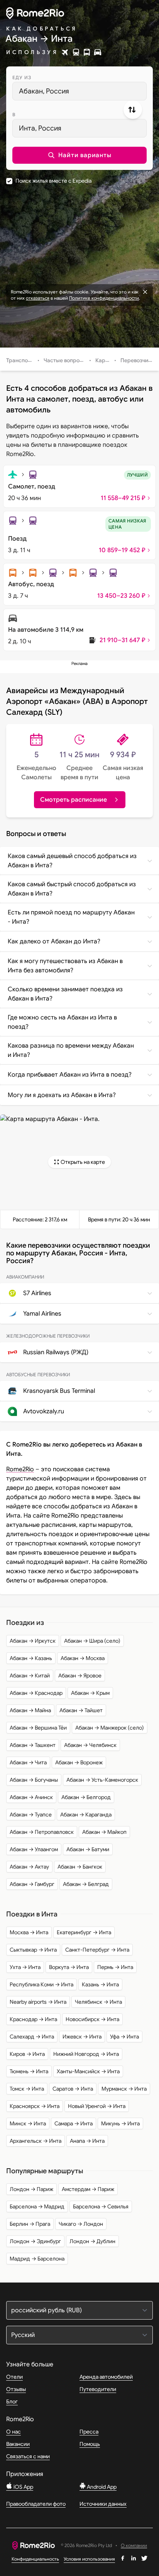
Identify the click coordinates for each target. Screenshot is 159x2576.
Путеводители (98, 2389)
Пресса (89, 2432)
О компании (134, 2546)
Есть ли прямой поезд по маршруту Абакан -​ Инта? (71, 917)
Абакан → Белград (86, 1884)
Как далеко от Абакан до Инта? (54, 941)
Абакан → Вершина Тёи (38, 1728)
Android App (101, 2487)
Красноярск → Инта (35, 2106)
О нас (14, 2432)
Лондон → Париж (31, 2189)
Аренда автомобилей (106, 2377)
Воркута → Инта (69, 1967)
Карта (103, 360)
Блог (12, 2401)
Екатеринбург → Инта (84, 1932)
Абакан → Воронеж (79, 1762)
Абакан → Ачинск (31, 1797)
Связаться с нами (28, 2456)
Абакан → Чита (28, 1762)
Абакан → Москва (83, 1658)
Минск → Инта (28, 2123)
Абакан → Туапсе (31, 1815)
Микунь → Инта (120, 2123)
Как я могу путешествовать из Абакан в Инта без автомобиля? (65, 966)
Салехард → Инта (32, 2037)
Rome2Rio (20, 1469)
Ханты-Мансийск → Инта (88, 2071)
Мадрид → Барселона (37, 2259)
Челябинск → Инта (98, 2002)
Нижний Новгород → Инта (86, 2054)
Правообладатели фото (36, 2504)
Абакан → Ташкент (33, 1745)
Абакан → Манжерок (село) (110, 1728)
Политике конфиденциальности (104, 298)
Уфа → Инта (124, 2037)
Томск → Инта (27, 2089)
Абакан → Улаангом (34, 1849)
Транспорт (20, 360)
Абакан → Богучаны (34, 1780)
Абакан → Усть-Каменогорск (102, 1780)
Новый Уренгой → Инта (97, 2106)
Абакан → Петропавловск (42, 1832)
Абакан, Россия (44, 91)
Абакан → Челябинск (90, 1745)
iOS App (23, 2487)
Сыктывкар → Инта (33, 1950)
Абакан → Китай (30, 1676)
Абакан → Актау (29, 1867)
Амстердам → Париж (88, 2189)
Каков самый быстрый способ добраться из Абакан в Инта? (72, 889)
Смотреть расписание (74, 800)
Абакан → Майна (30, 1710)
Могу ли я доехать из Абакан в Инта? (62, 1095)
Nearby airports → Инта (38, 2002)
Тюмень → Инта (29, 2071)
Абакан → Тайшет (81, 1710)
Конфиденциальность (35, 2559)
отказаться (38, 298)
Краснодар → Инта (33, 2019)
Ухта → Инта (25, 1967)
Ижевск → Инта (82, 2037)
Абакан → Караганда (86, 1815)
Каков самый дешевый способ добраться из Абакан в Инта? (72, 861)
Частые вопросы (65, 360)
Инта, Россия (40, 128)
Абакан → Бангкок (80, 1867)
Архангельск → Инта (36, 2141)
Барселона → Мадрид (37, 2206)
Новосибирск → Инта (92, 2019)
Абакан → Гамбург (32, 1884)
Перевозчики (137, 360)
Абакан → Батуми (88, 1849)
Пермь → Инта (115, 1967)
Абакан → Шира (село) (92, 1641)
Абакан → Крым (90, 1693)
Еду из (22, 77)
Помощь (90, 2444)
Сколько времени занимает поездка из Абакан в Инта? (65, 994)
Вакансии (18, 2444)
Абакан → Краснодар (36, 1693)
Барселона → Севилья (101, 2206)
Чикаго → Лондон (81, 2224)
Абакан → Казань (31, 1658)
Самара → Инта (74, 2123)
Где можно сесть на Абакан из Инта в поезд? (62, 1022)
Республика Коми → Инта (41, 1984)
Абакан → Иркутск (33, 1641)
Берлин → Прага (30, 2224)
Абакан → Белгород (86, 1797)
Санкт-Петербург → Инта (97, 1950)
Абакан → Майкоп (104, 1832)
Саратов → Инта (73, 2089)
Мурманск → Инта (124, 2089)
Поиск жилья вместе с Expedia (53, 181)
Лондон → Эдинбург (35, 2241)
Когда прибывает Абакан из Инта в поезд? (70, 1075)
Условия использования (89, 2559)
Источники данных (103, 2504)
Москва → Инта (29, 1932)
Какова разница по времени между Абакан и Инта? (71, 1050)
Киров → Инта (27, 2054)
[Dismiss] (145, 292)
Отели (14, 2377)
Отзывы (16, 2389)
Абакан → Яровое (80, 1676)
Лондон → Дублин (92, 2241)
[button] (79, 155)
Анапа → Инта (87, 2141)
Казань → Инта (100, 1984)
